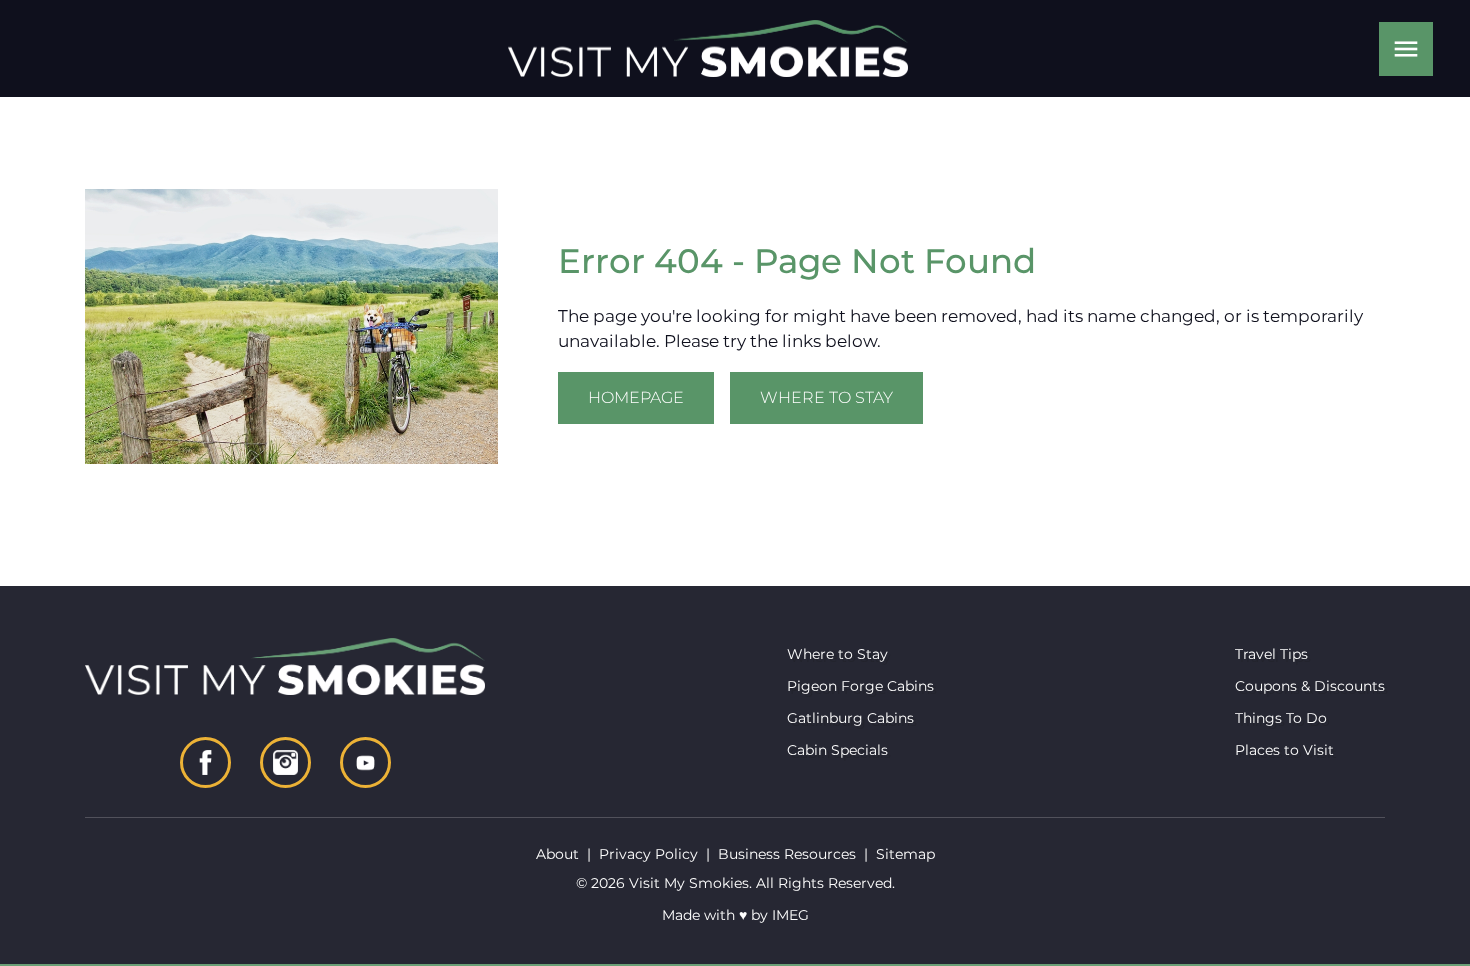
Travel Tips (1271, 654)
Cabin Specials (837, 750)
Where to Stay (826, 397)
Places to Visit (1284, 750)
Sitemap (905, 854)
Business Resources (787, 854)
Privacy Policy (648, 854)
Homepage (636, 397)
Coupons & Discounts (1310, 686)
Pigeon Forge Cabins (860, 686)
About (557, 854)
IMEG (790, 915)
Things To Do (1281, 718)
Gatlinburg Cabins (850, 718)
